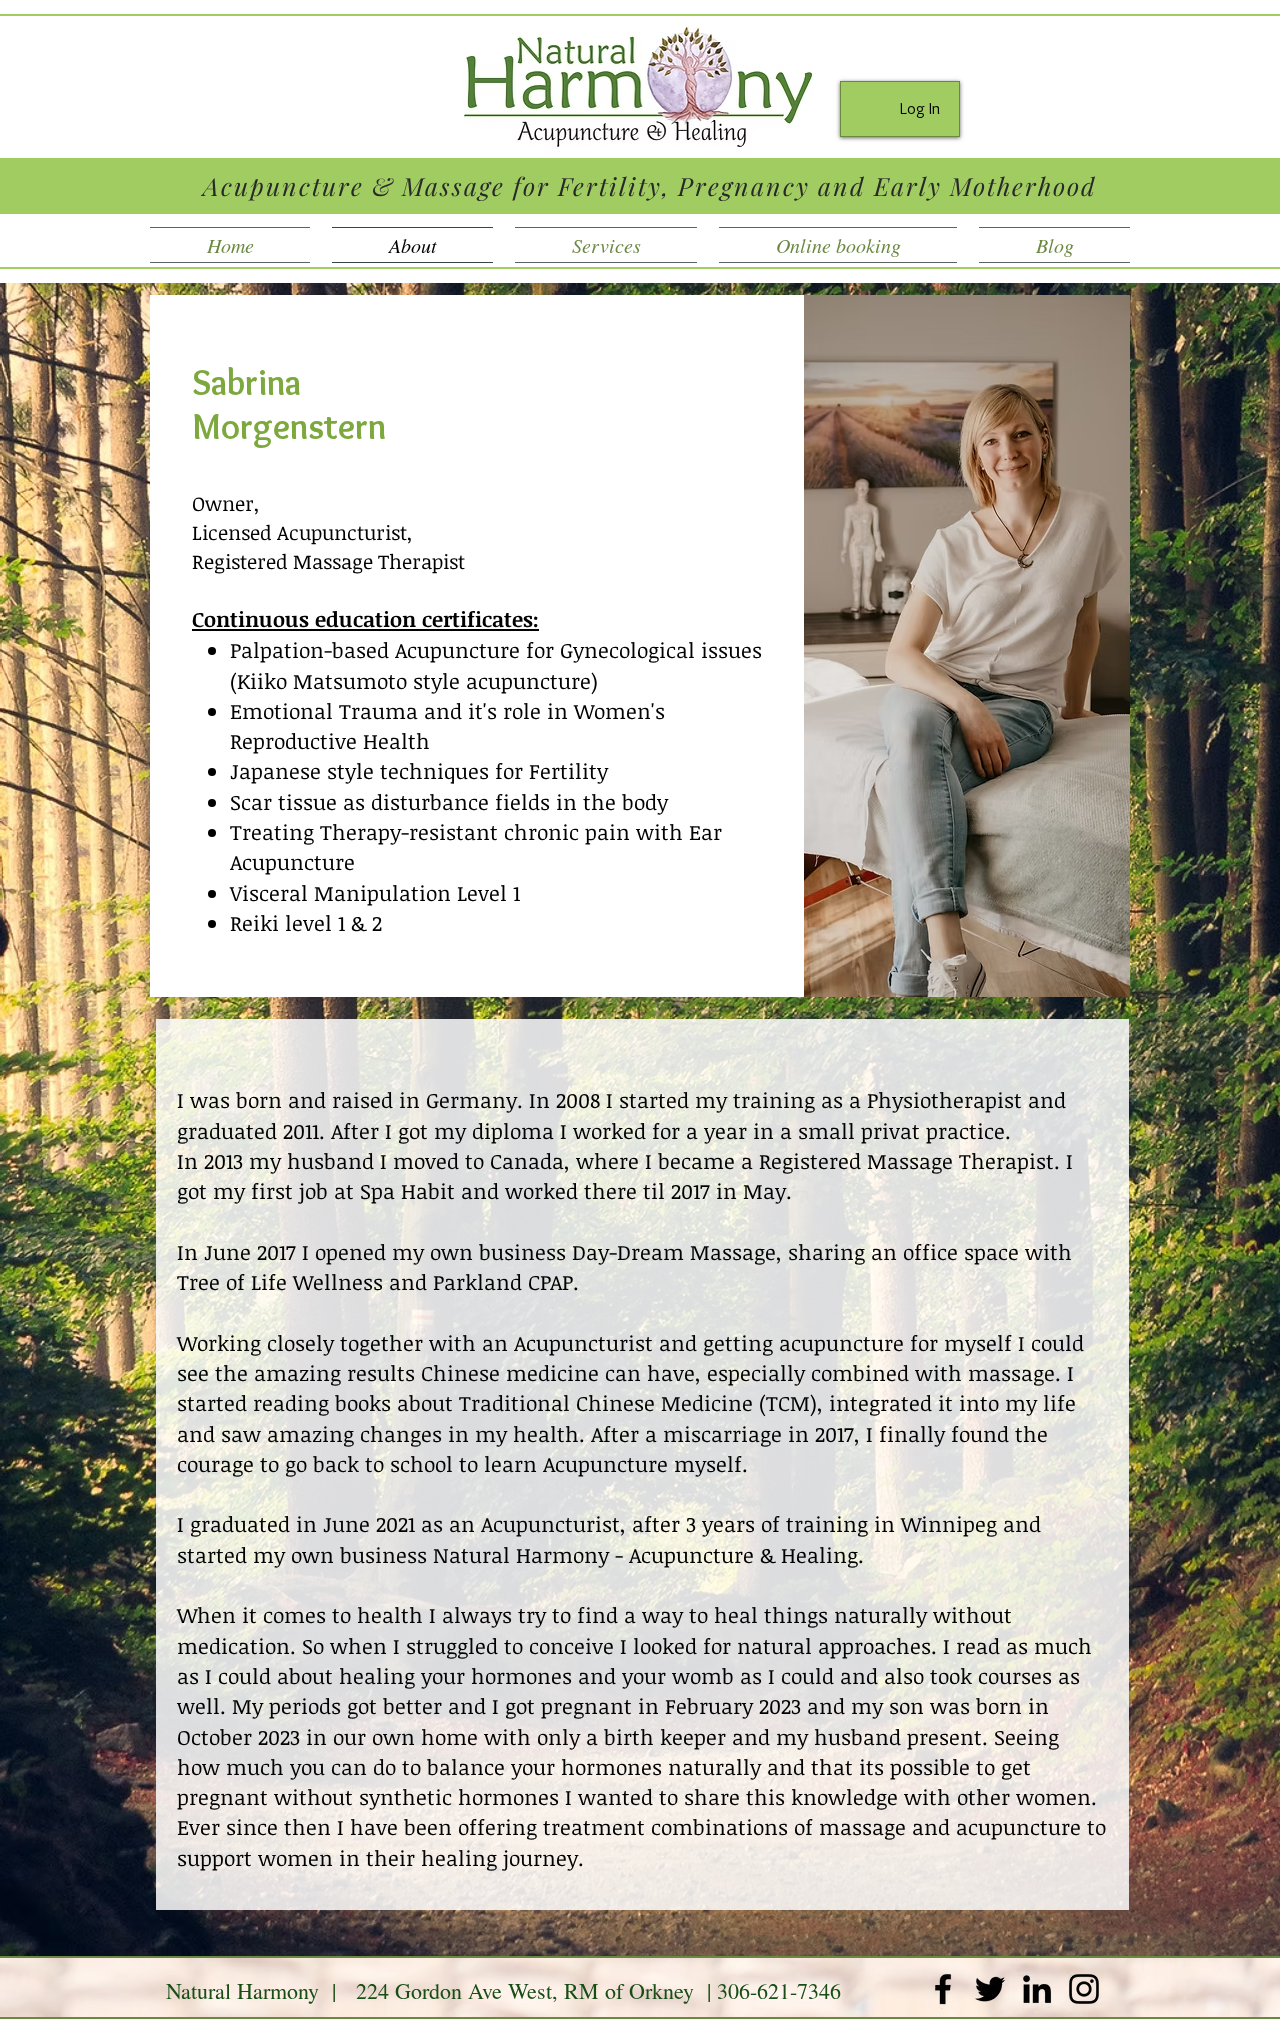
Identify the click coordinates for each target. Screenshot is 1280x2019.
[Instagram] (1084, 1989)
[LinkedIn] (1037, 1989)
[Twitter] (990, 1989)
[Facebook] (943, 1989)
